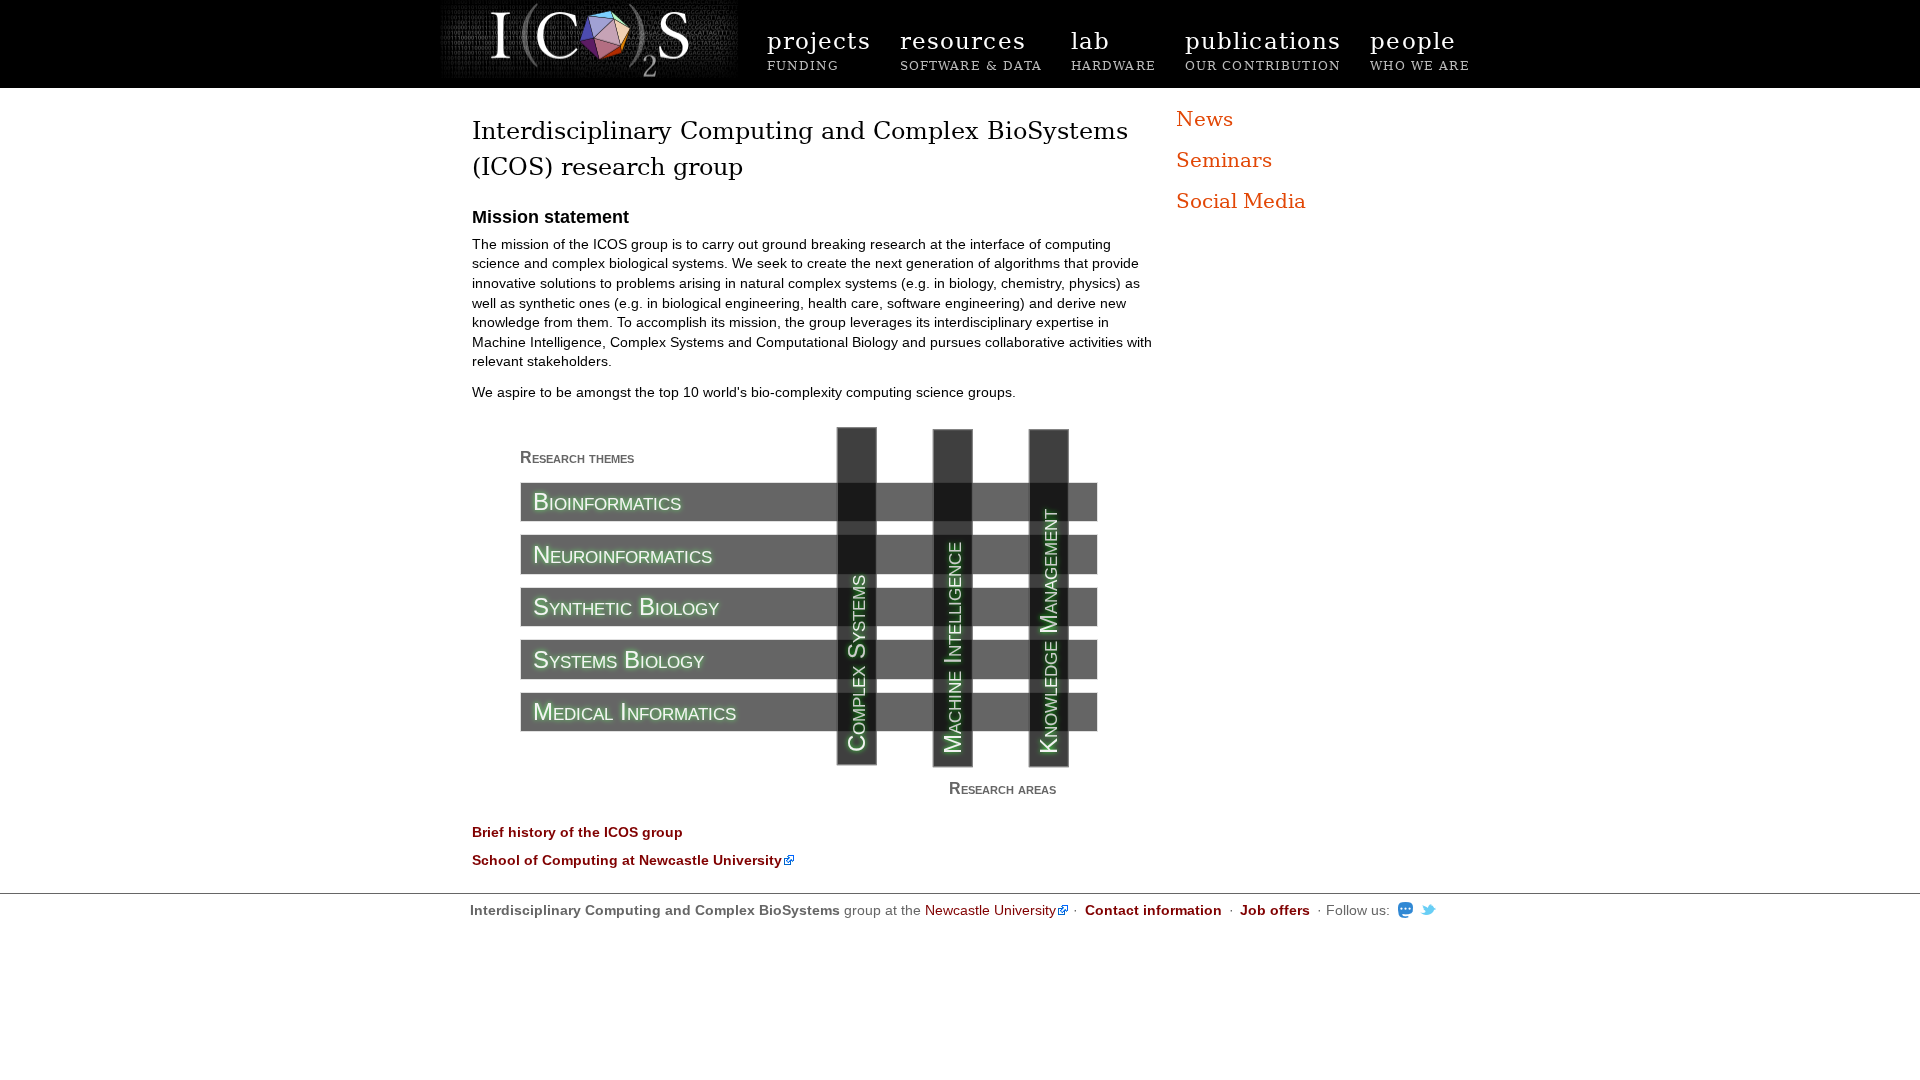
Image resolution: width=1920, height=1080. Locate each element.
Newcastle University (990, 910)
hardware (1113, 48)
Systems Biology (618, 659)
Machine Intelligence (952, 648)
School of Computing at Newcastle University (627, 860)
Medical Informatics (634, 711)
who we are (1420, 48)
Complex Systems (856, 663)
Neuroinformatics (622, 554)
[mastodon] (1401, 910)
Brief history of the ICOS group (577, 832)
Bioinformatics (607, 501)
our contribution (1263, 48)
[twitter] (1424, 910)
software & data (971, 48)
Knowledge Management (1048, 631)
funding (819, 48)
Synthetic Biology (626, 606)
